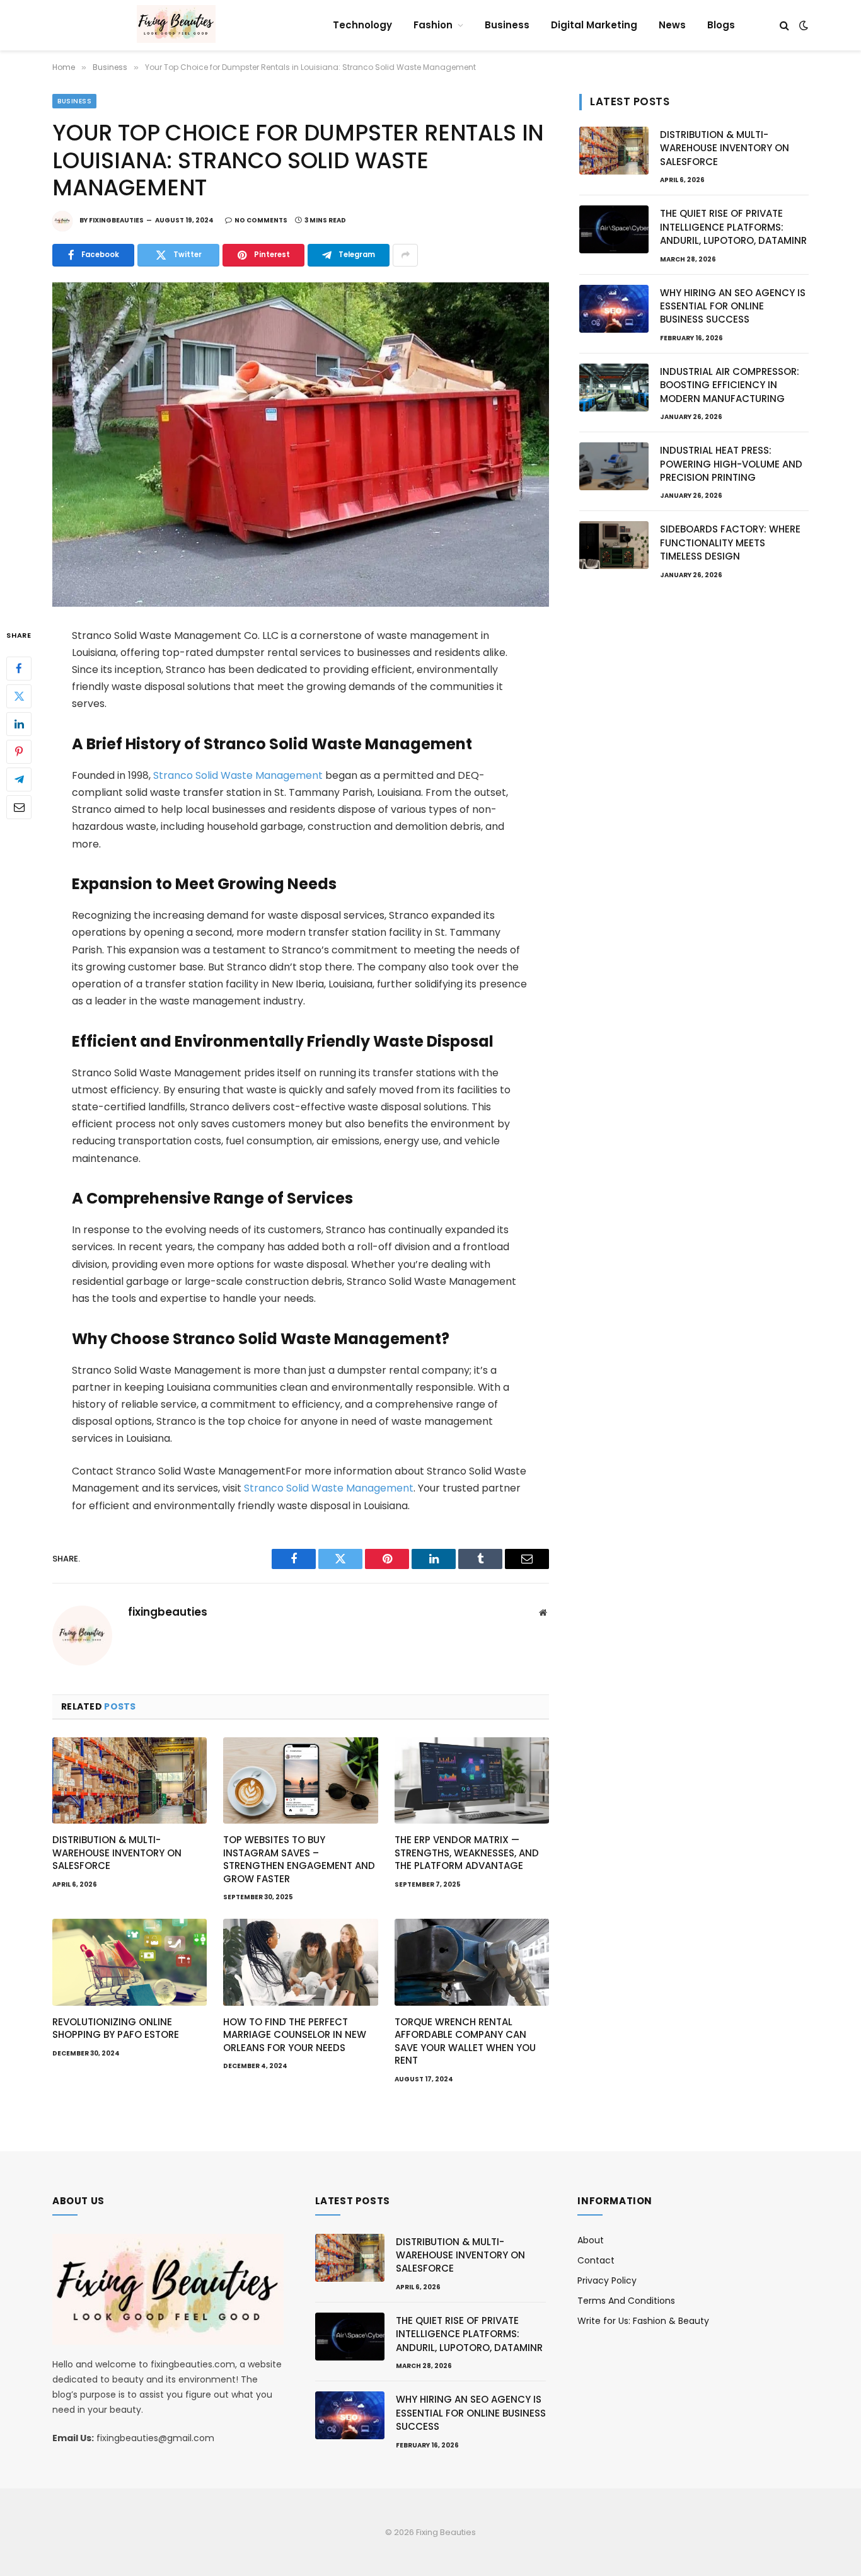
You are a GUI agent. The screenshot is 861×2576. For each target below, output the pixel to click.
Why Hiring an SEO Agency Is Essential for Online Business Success (733, 306)
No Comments (261, 220)
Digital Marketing (594, 25)
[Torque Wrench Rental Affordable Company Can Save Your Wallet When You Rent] (472, 1962)
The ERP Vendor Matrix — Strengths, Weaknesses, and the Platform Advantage (467, 1853)
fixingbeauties (116, 220)
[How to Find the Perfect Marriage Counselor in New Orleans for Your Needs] (300, 1962)
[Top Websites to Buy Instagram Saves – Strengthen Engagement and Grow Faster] (300, 1781)
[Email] (19, 807)
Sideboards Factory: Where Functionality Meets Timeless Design (730, 543)
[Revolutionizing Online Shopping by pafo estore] (130, 1962)
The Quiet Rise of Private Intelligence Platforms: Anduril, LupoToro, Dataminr (733, 227)
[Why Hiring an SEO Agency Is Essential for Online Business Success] (614, 309)
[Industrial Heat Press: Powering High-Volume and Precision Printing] (614, 466)
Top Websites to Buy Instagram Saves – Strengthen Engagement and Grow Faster (299, 1859)
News (672, 25)
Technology (362, 25)
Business (507, 25)
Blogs (721, 25)
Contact (596, 2260)
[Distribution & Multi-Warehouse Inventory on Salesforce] (130, 1781)
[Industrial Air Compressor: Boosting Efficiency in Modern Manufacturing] (614, 388)
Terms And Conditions (626, 2301)
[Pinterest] (19, 751)
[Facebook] (19, 668)
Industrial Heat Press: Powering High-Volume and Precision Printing (731, 464)
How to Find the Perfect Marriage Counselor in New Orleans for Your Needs (295, 2035)
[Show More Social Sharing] (405, 255)
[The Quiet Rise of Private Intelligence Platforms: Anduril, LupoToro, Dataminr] (614, 229)
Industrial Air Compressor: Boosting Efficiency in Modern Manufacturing (730, 385)
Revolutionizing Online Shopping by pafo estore (116, 2028)
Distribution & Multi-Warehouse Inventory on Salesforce (117, 1853)
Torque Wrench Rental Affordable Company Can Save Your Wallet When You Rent (465, 2041)
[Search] (784, 26)
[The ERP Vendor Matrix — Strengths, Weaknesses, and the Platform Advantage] (472, 1781)
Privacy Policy (607, 2280)
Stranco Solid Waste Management (238, 775)
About (591, 2240)
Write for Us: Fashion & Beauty (643, 2321)
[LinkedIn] (19, 723)
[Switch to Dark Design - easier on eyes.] (802, 25)
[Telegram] (19, 779)
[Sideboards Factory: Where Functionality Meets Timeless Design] (614, 545)
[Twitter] (19, 696)
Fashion (433, 25)
